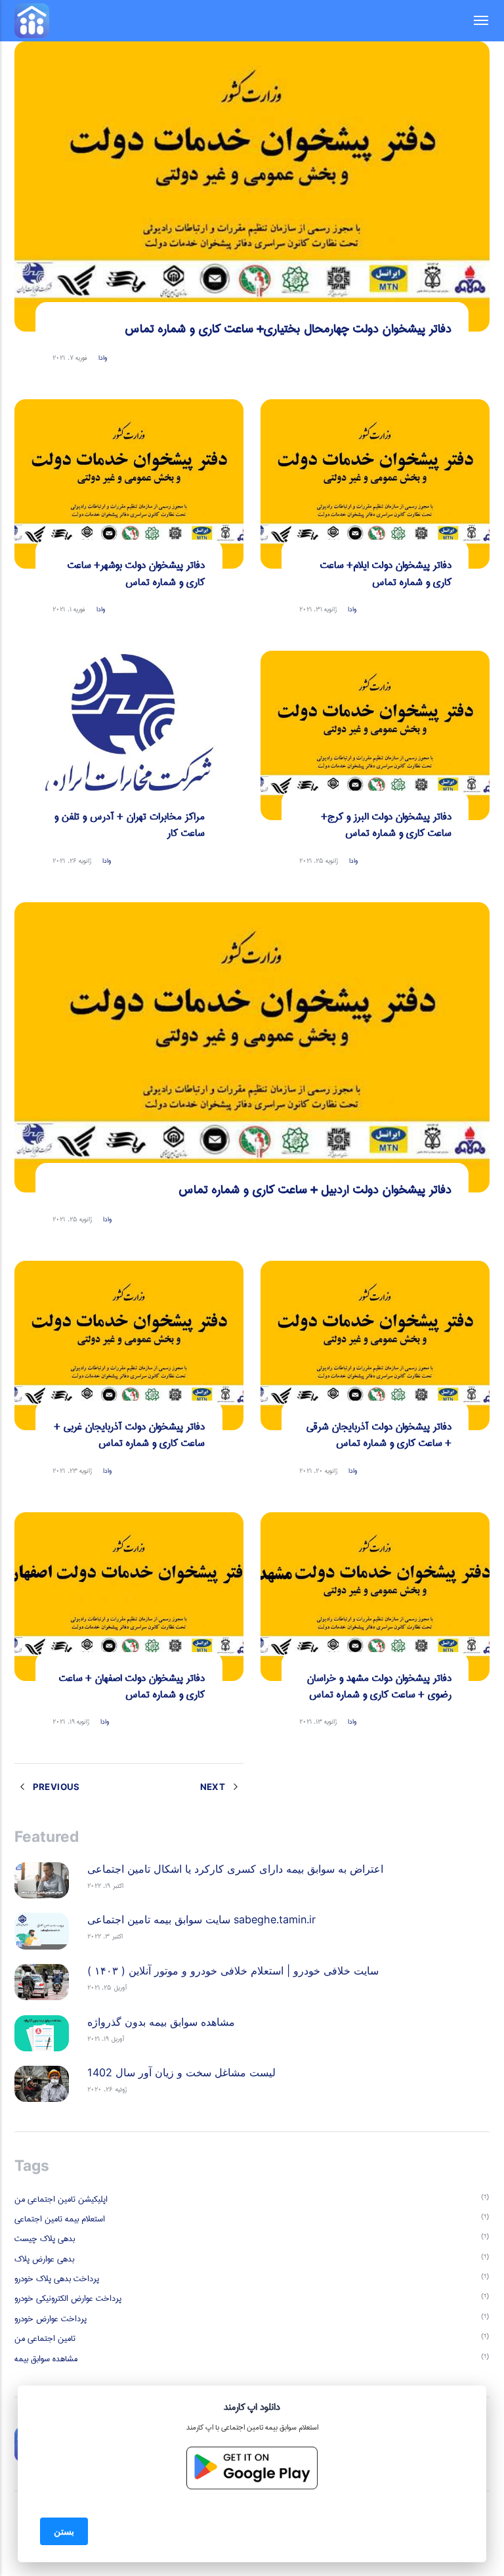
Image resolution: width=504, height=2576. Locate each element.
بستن (64, 2531)
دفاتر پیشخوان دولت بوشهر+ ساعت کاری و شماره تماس (136, 573)
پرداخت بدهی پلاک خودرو (57, 2279)
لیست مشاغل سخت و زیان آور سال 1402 (181, 2072)
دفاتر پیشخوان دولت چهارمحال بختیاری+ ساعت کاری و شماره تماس (288, 329)
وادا (103, 358)
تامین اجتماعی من (45, 2338)
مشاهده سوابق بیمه (46, 2359)
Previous (55, 1787)
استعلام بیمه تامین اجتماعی (60, 2219)
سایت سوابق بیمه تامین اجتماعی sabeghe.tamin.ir (201, 1919)
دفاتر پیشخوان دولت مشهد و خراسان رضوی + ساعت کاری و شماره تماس (379, 1686)
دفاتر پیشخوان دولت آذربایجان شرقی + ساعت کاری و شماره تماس (379, 1435)
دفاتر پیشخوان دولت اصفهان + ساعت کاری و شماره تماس (132, 1686)
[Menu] (474, 21)
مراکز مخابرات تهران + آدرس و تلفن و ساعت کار (130, 825)
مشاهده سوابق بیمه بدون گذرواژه (161, 2022)
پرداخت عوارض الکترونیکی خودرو (68, 2298)
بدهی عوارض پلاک (44, 2259)
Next (214, 1787)
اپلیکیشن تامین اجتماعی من (61, 2199)
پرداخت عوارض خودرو (51, 2319)
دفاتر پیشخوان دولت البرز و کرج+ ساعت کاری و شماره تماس (387, 825)
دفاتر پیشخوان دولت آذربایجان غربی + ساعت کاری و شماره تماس (130, 1435)
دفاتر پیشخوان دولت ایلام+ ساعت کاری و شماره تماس (386, 573)
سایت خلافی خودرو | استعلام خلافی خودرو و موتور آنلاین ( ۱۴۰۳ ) (233, 1971)
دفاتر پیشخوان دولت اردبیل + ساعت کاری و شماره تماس (315, 1190)
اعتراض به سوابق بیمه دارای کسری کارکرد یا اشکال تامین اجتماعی (235, 1869)
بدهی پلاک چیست (45, 2238)
